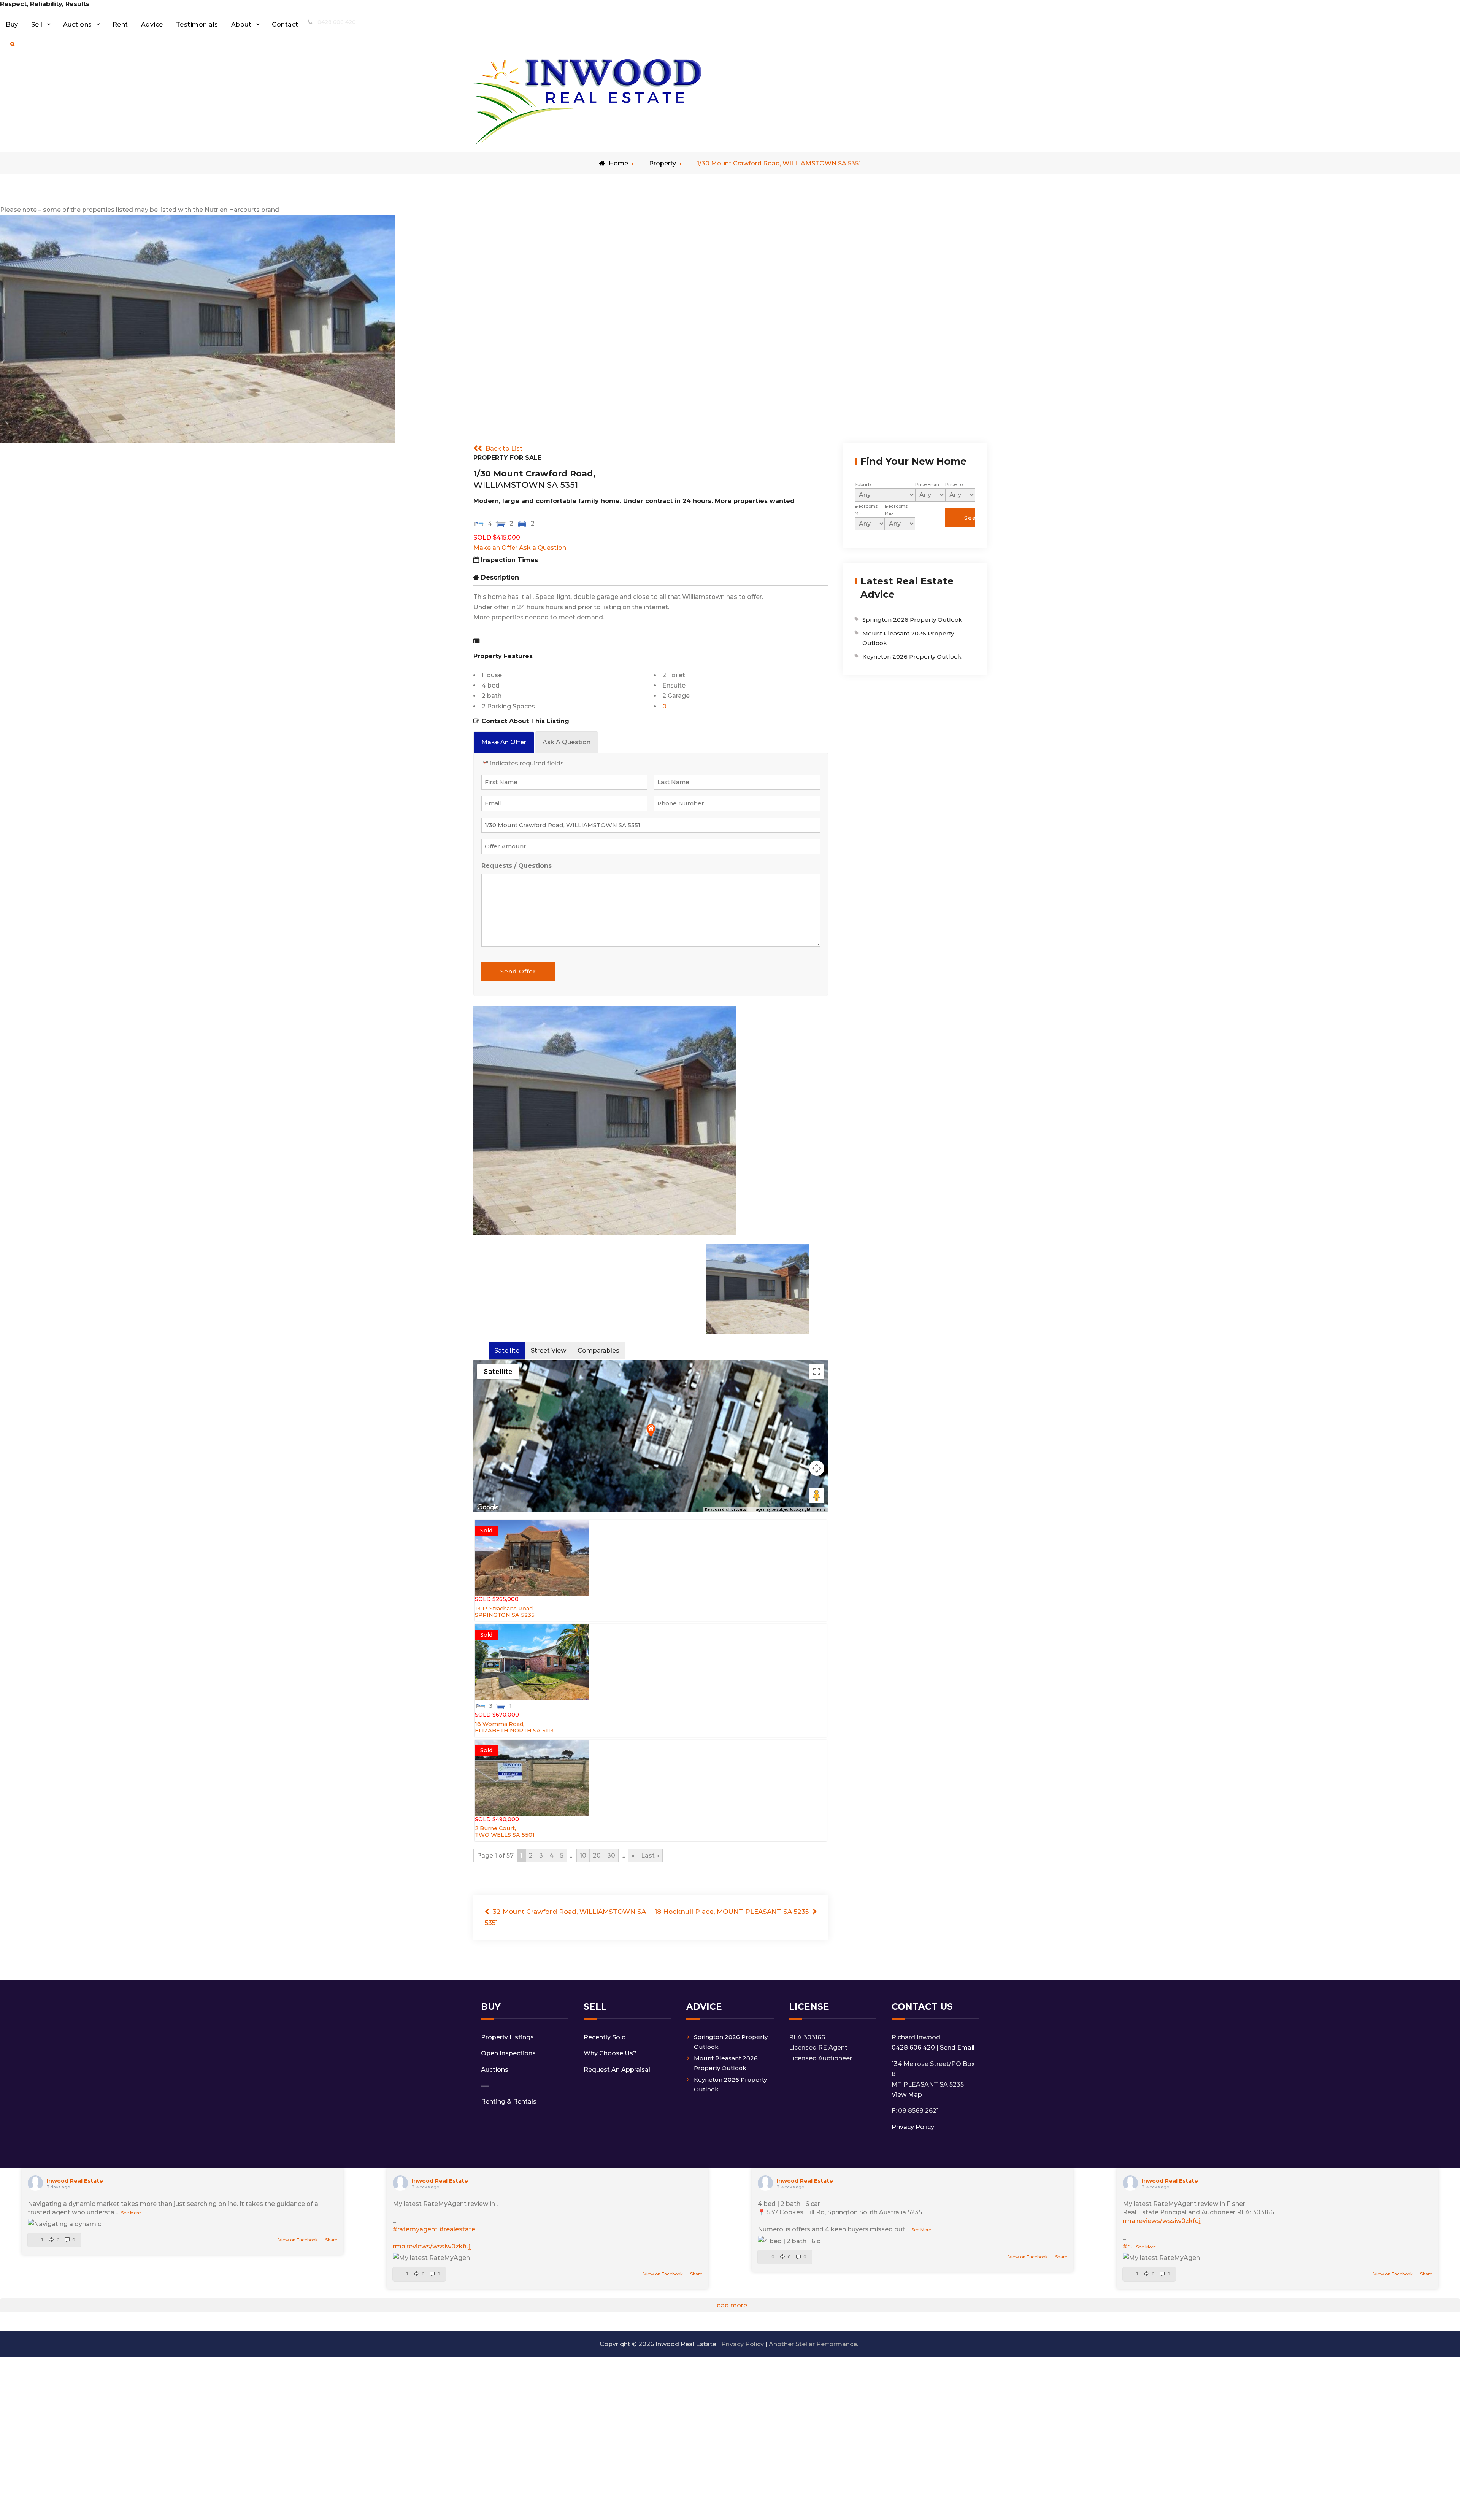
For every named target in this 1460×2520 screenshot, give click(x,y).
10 (583, 1855)
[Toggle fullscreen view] (817, 1372)
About (241, 25)
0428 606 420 (337, 22)
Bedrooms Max (896, 510)
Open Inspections (508, 2053)
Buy (12, 25)
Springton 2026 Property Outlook (912, 620)
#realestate (457, 2229)
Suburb (863, 484)
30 (611, 1855)
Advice (152, 25)
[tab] (504, 742)
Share (331, 2240)
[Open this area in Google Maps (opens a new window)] (488, 1507)
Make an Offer (495, 548)
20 (597, 1855)
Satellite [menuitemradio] (498, 1371)
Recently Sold (605, 2037)
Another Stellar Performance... (815, 2344)
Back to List (504, 449)
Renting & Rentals (509, 2102)
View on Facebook (299, 2240)
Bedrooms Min (866, 510)
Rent (120, 25)
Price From (927, 484)
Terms (820, 1509)
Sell (37, 25)
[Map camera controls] (817, 1468)
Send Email (957, 2048)
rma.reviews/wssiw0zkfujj (432, 2246)
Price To (954, 484)
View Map (907, 2095)
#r (1126, 2246)
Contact (285, 25)
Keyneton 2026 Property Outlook (912, 657)
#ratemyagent (415, 2229)
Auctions (78, 25)
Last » (650, 1855)
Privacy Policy (913, 2127)
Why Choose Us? (610, 2053)
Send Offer (518, 971)
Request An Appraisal (617, 2070)
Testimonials (197, 25)
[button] (651, 1430)
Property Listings (507, 2037)
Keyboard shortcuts (726, 1509)
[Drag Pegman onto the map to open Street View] (817, 1496)
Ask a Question (543, 548)
